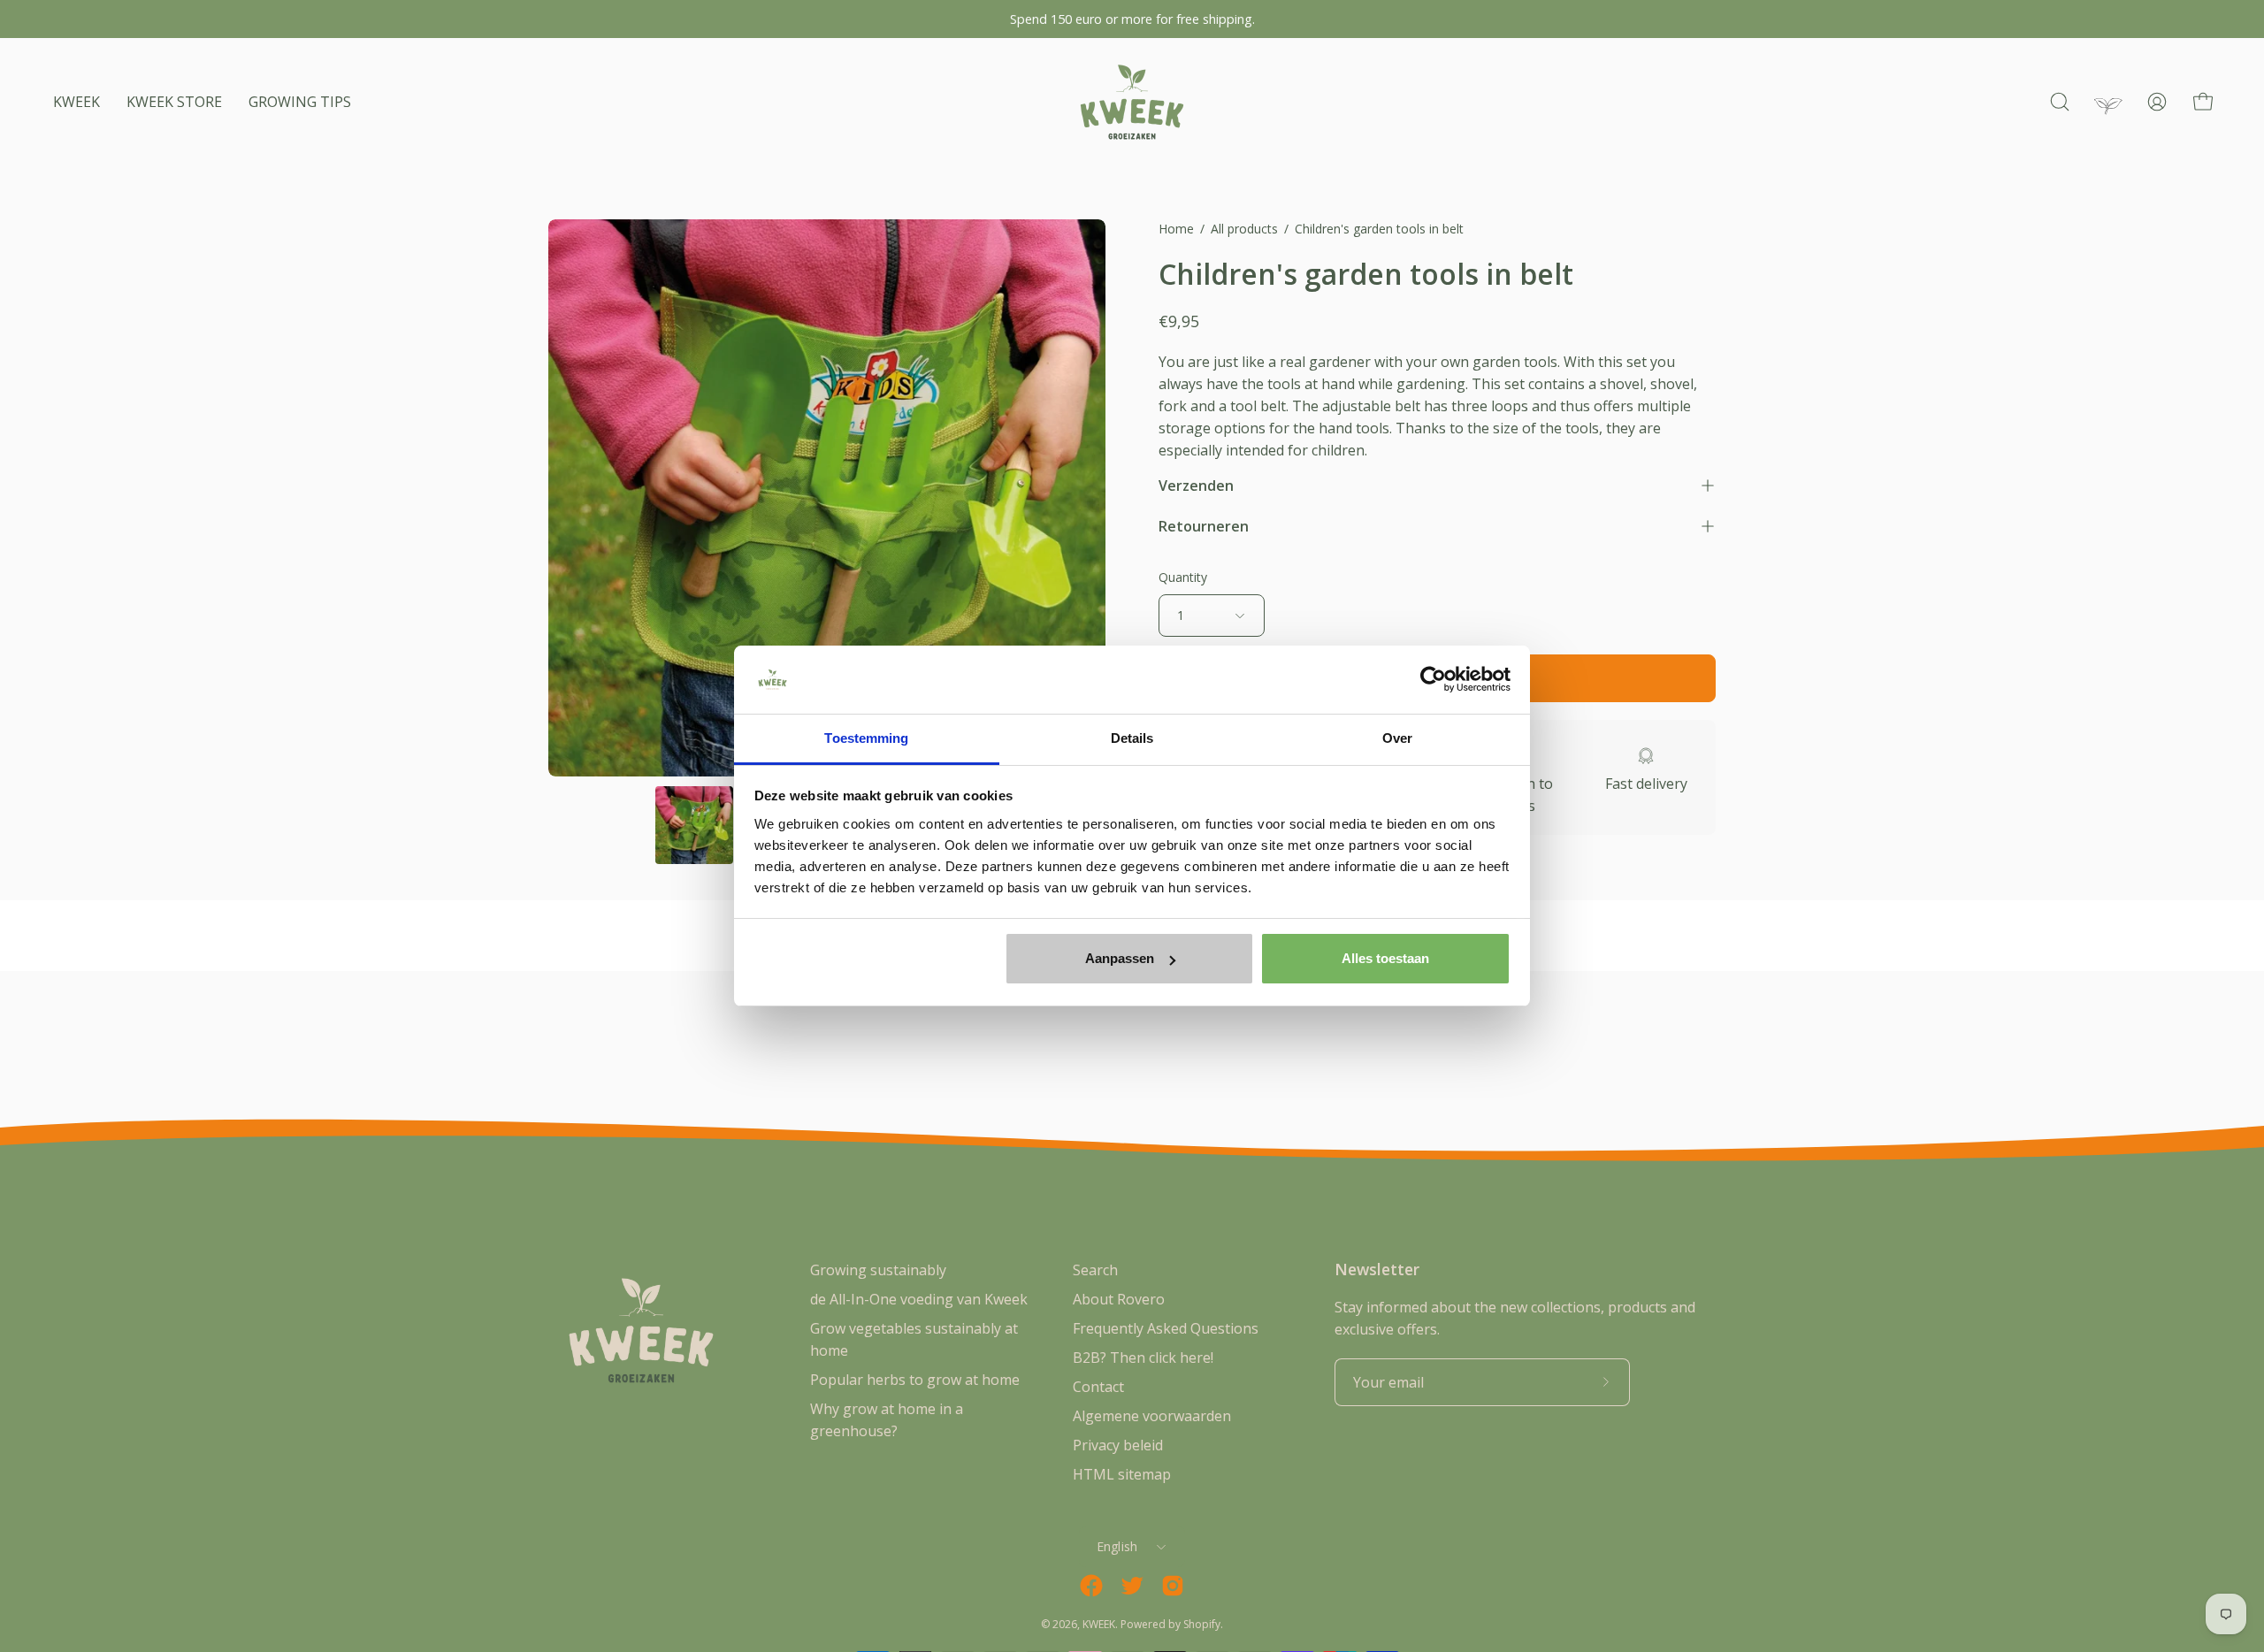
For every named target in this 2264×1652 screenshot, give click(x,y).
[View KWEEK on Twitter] (1132, 1586)
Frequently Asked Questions (1166, 1328)
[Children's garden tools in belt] (694, 825)
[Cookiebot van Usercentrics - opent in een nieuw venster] (1433, 680)
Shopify (1202, 1624)
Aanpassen (1120, 958)
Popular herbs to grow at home (915, 1380)
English (1117, 1546)
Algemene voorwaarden (1152, 1416)
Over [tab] (1397, 738)
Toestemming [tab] (866, 738)
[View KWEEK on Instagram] (1173, 1586)
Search (1095, 1270)
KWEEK (1099, 1624)
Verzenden (1196, 486)
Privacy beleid (1118, 1445)
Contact (1098, 1387)
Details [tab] (1132, 738)
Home (1176, 229)
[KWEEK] (1132, 102)
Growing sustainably (878, 1270)
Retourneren (1204, 526)
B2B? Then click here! (1143, 1358)
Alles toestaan (1385, 958)
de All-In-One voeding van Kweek (919, 1299)
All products (1244, 229)
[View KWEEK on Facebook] (1091, 1586)
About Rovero (1119, 1299)
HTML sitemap (1122, 1474)
